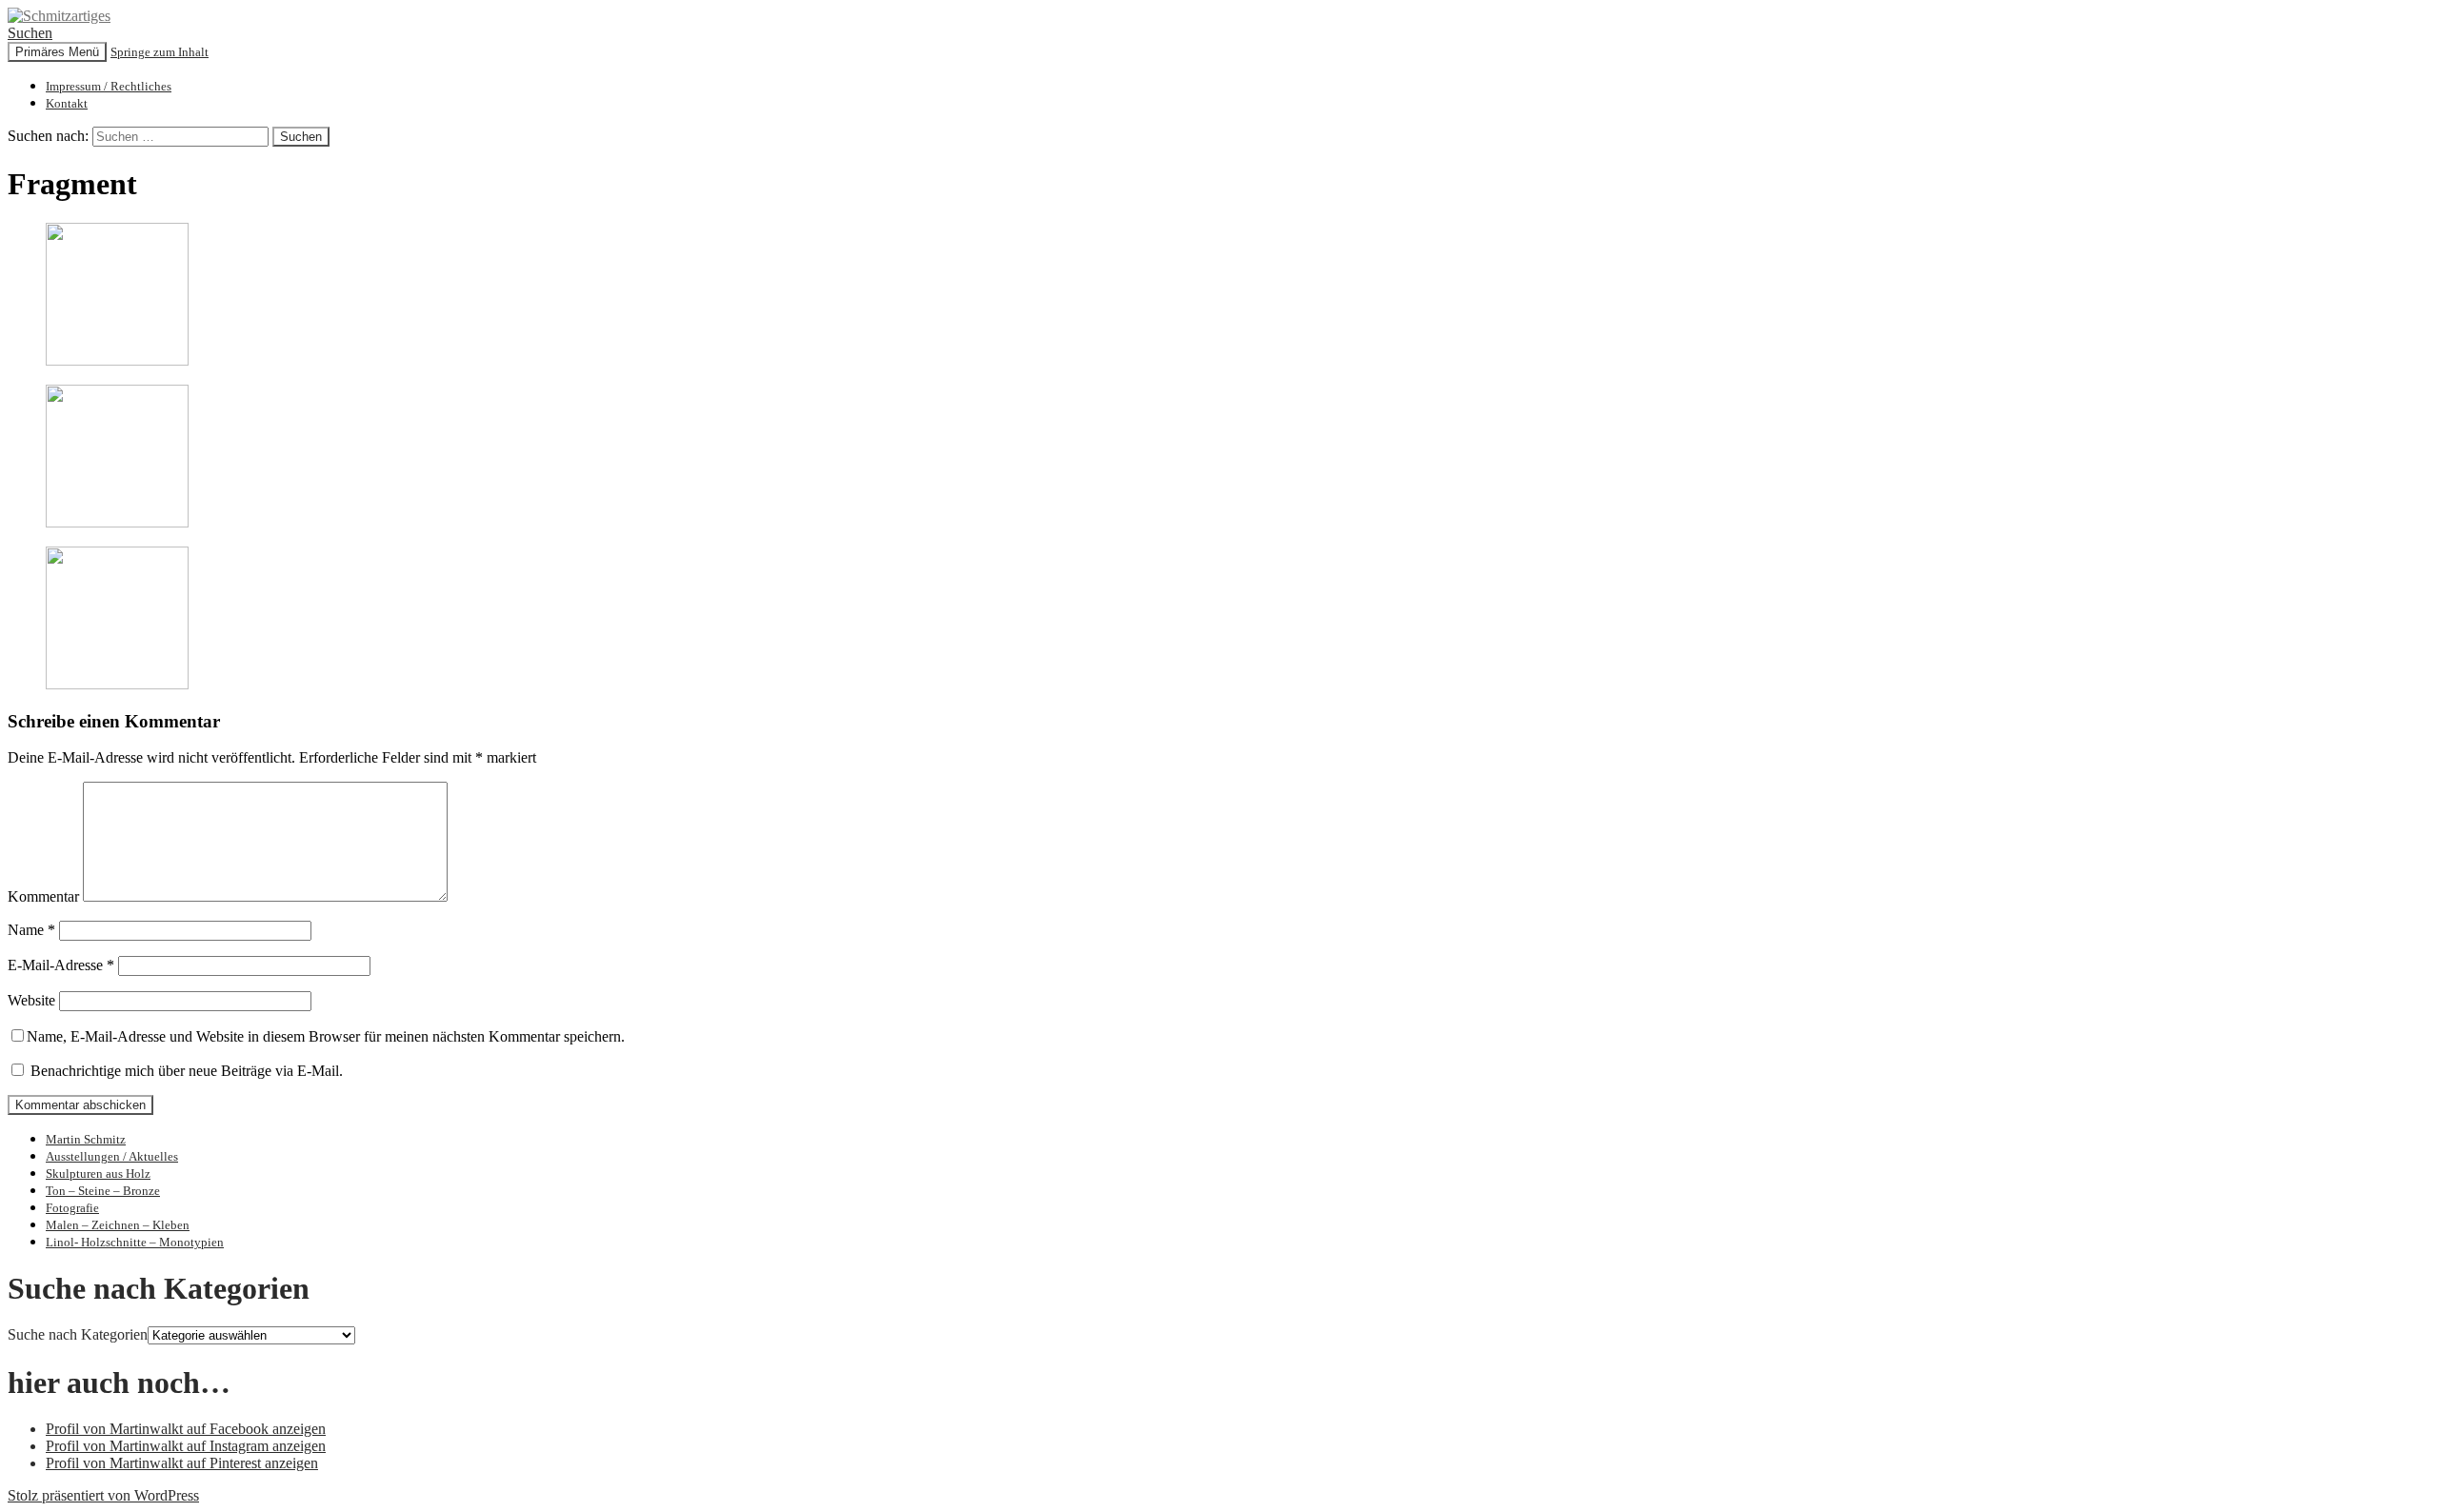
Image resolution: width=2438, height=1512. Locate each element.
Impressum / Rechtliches (109, 86)
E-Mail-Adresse (61, 965)
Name (31, 930)
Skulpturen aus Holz (98, 1174)
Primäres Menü (57, 52)
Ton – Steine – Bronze (103, 1191)
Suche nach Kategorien (78, 1334)
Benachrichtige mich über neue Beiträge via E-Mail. (187, 1071)
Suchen (30, 33)
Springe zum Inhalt (160, 52)
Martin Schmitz (86, 1139)
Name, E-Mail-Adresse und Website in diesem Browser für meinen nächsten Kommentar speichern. (326, 1036)
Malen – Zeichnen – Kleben (118, 1225)
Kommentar (43, 896)
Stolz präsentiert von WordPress (103, 1495)
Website (31, 1000)
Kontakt (67, 103)
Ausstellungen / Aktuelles (112, 1156)
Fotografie (72, 1208)
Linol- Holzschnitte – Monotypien (135, 1242)
